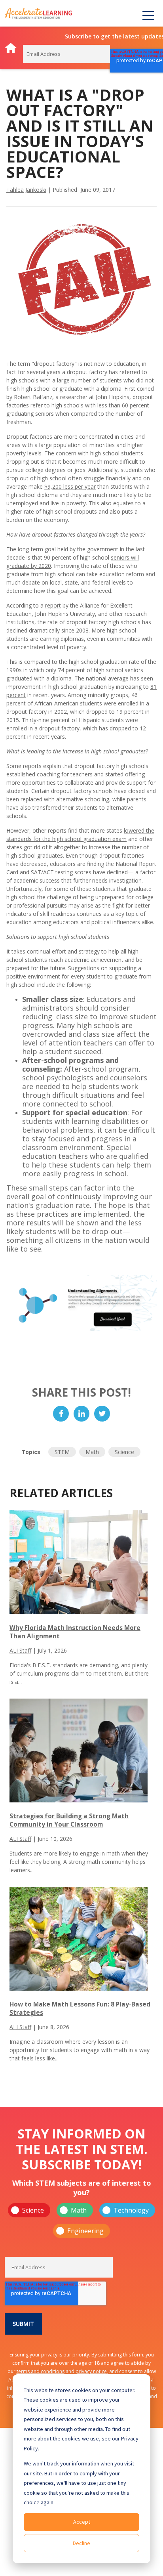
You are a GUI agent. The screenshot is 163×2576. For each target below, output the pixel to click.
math (92, 1452)
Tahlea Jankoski (26, 190)
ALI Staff (20, 1650)
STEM (62, 1452)
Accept (82, 2522)
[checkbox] (81, 2221)
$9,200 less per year (70, 486)
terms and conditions (41, 2371)
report (53, 605)
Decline (81, 2543)
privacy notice (91, 2371)
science (124, 1452)
